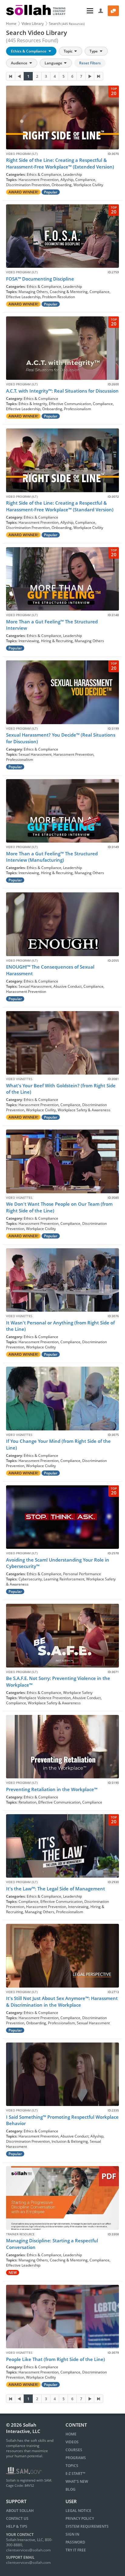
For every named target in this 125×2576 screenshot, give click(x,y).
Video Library (33, 24)
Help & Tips (17, 2526)
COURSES (74, 2450)
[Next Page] (90, 76)
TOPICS (72, 2466)
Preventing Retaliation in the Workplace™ (52, 1789)
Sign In (72, 2534)
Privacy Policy (80, 2518)
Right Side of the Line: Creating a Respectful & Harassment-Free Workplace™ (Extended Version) (60, 163)
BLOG (71, 2489)
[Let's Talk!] (113, 11)
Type (94, 51)
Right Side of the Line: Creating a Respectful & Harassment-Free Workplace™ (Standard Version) (60, 506)
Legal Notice (78, 2511)
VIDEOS (72, 2442)
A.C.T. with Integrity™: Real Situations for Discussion (62, 391)
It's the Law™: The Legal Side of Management (56, 1889)
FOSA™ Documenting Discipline (40, 279)
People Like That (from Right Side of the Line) (56, 2359)
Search (67, 24)
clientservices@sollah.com (28, 2550)
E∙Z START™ (75, 2474)
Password (75, 2542)
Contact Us (17, 2518)
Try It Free (76, 2550)
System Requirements (87, 2526)
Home (11, 24)
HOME (71, 2434)
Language (54, 63)
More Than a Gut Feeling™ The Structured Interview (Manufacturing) (52, 857)
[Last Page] (99, 76)
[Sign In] (101, 11)
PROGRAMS (76, 2458)
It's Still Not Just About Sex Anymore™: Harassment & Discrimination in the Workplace (62, 2001)
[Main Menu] (83, 11)
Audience (20, 63)
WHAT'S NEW (77, 2481)
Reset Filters (90, 63)
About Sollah (20, 2511)
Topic (69, 51)
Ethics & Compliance (29, 51)
